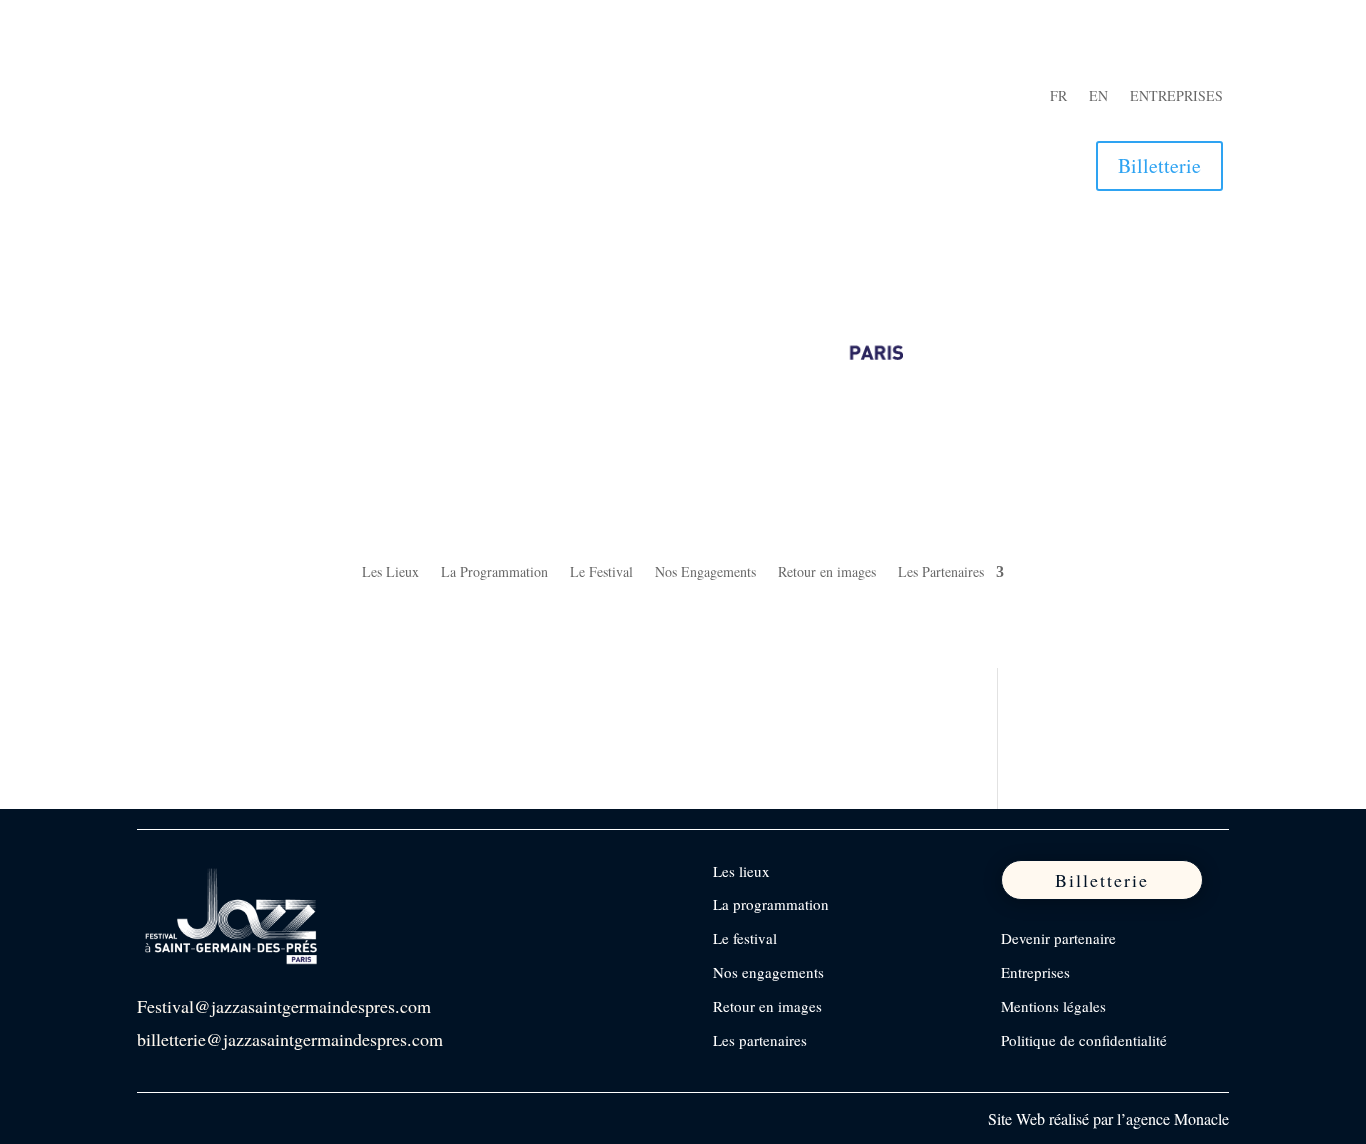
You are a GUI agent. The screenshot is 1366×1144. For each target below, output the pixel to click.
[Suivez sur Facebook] (159, 97)
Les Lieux (390, 573)
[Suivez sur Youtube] (279, 97)
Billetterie (1159, 165)
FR (1058, 97)
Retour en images (827, 573)
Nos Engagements (705, 573)
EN (1098, 97)
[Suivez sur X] (239, 97)
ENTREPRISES (1176, 97)
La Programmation (494, 573)
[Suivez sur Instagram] (199, 97)
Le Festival (601, 573)
